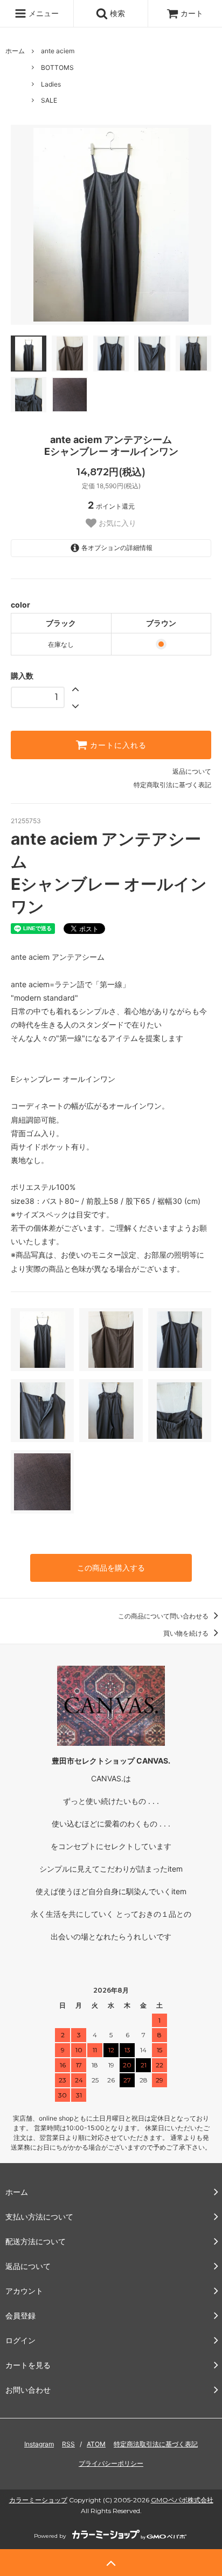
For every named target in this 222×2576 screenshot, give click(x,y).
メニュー (43, 13)
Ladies (51, 84)
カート (192, 13)
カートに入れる (117, 745)
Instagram (39, 2444)
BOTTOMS (57, 67)
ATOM (96, 2444)
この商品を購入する (111, 1568)
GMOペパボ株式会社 (182, 2500)
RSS (68, 2444)
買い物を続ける (187, 1633)
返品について (192, 771)
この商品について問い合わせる (164, 1616)
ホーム (15, 51)
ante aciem (58, 51)
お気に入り (116, 523)
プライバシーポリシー (111, 2463)
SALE (49, 100)
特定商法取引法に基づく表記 (156, 2444)
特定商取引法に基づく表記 (172, 785)
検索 (116, 13)
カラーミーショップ (38, 2500)
